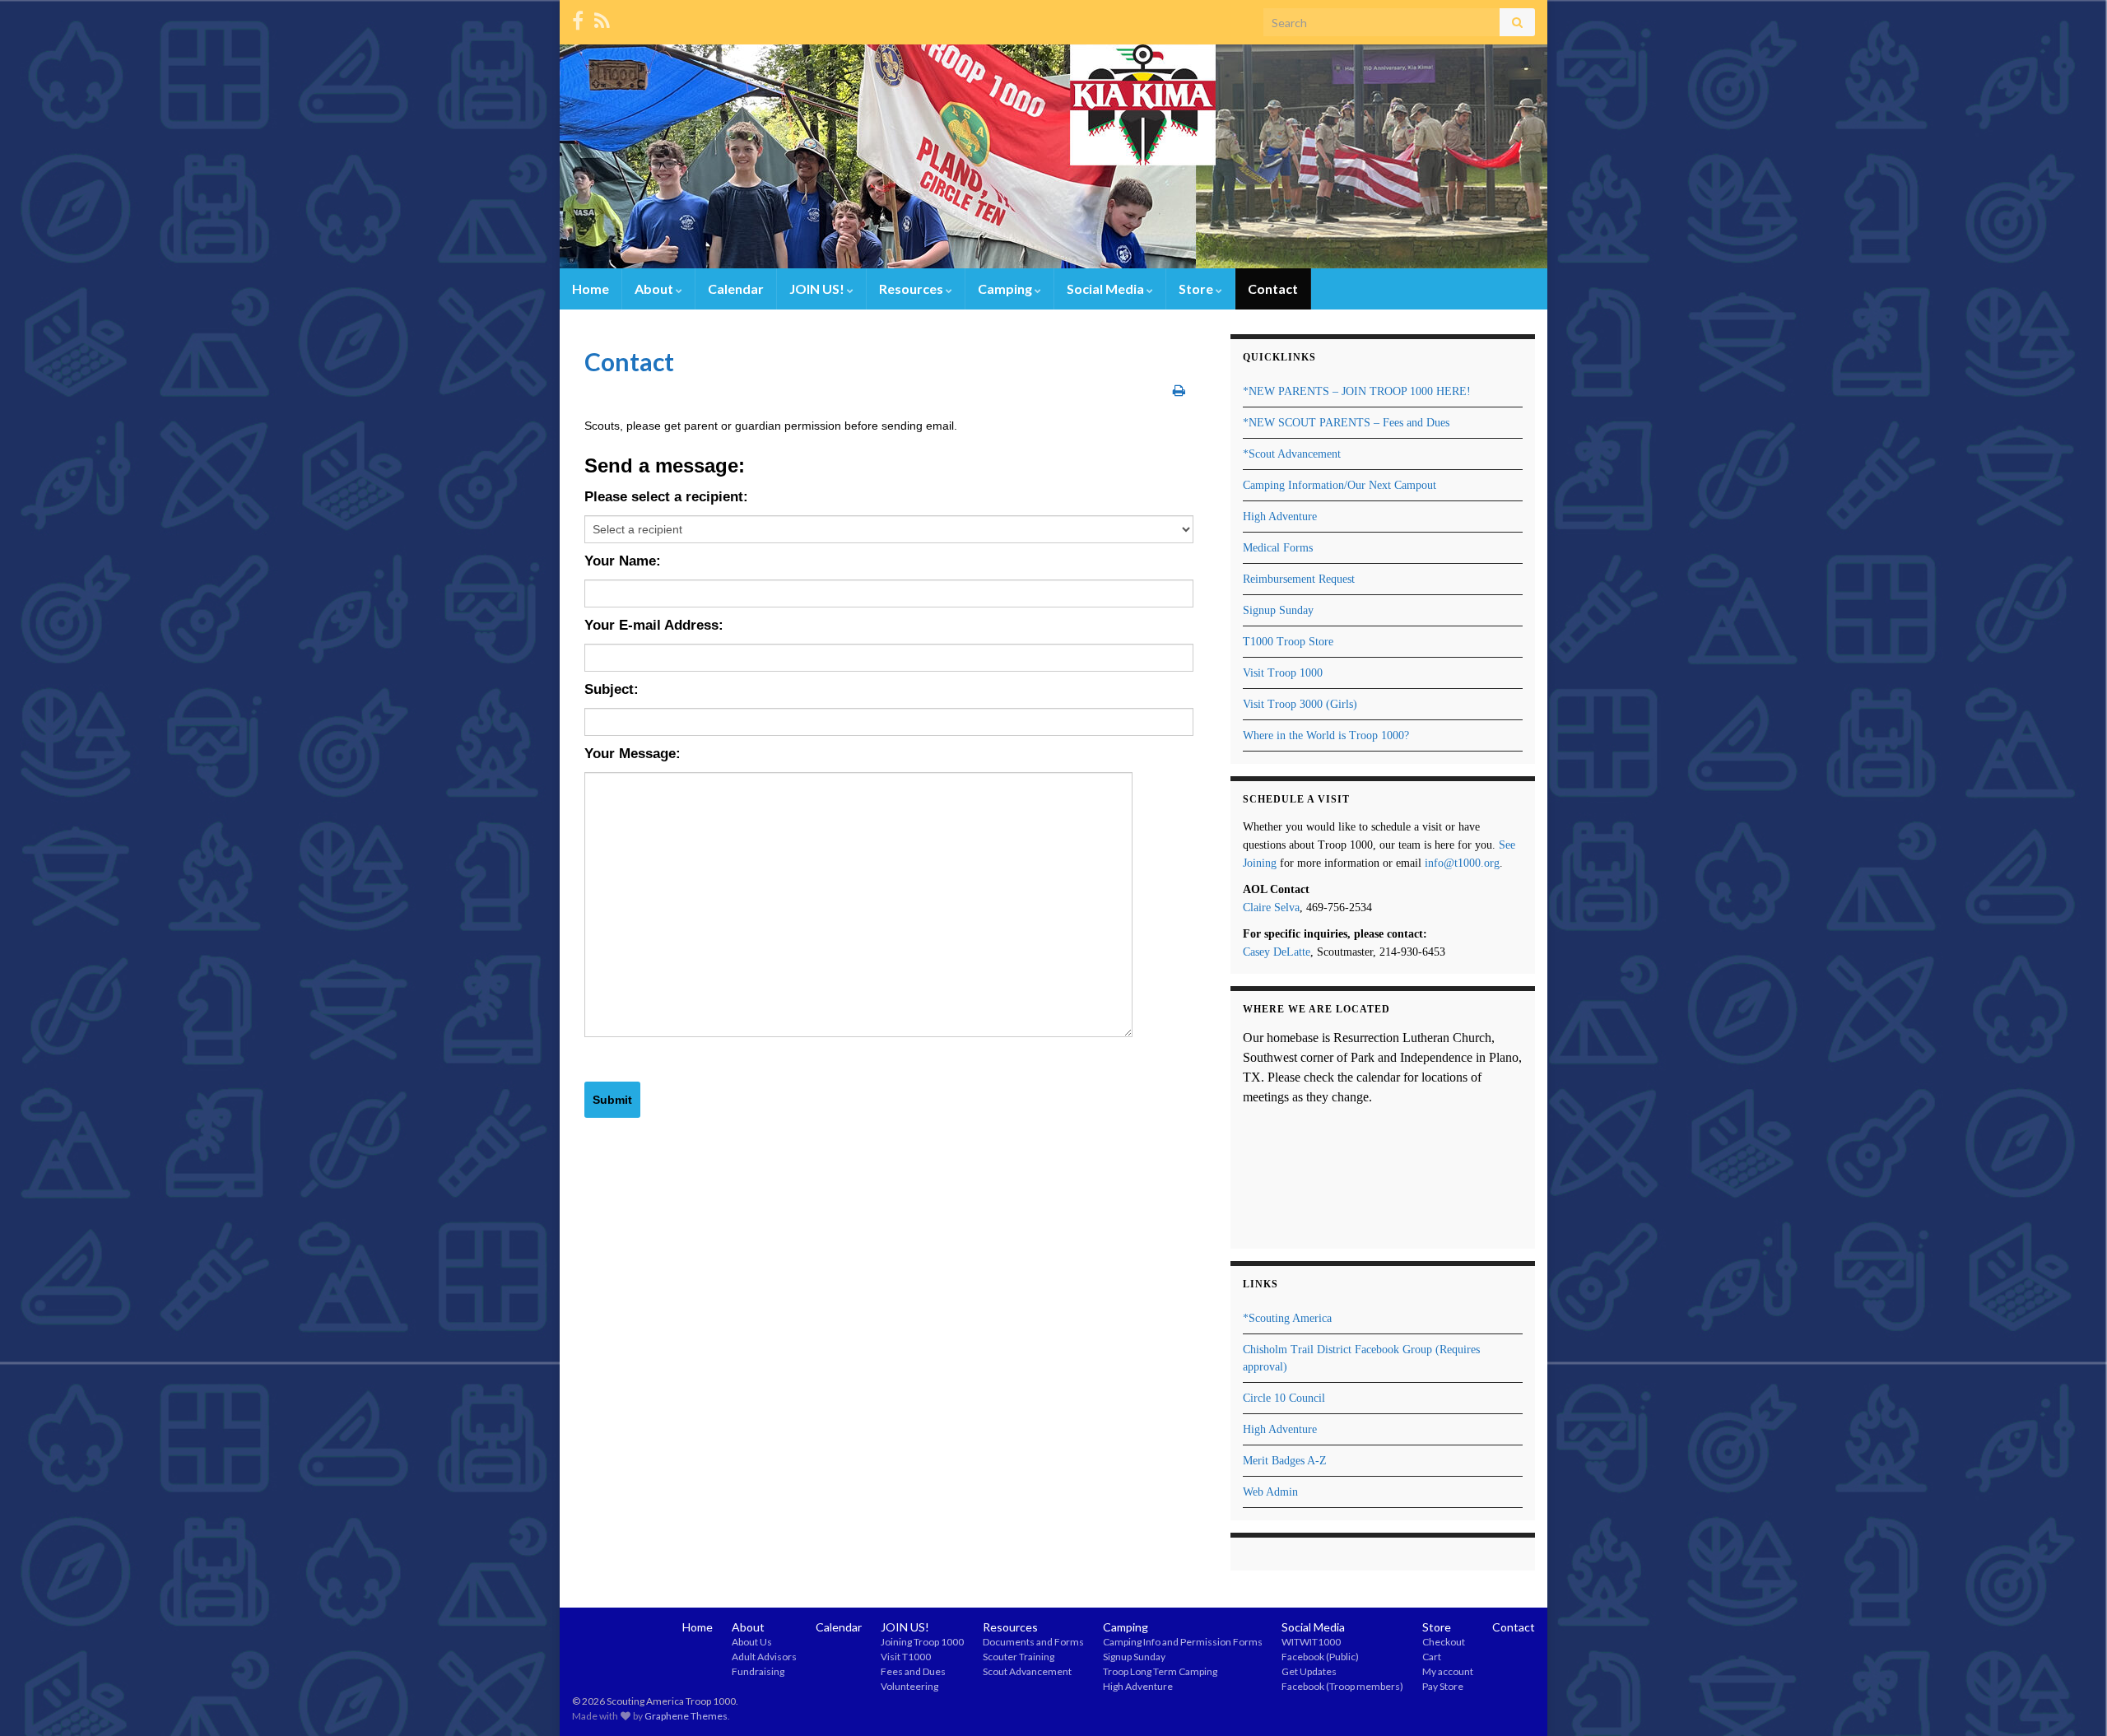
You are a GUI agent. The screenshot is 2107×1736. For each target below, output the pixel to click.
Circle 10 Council (1284, 1398)
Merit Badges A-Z (1285, 1461)
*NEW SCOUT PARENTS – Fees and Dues (1346, 423)
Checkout (1444, 1642)
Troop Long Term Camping (1160, 1671)
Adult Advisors (764, 1657)
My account (1448, 1671)
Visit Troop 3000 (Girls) (1300, 704)
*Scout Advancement (1292, 454)
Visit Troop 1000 (1283, 673)
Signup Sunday (1278, 610)
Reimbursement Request (1299, 579)
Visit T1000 (906, 1657)
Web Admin (1270, 1492)
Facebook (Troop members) (1342, 1686)
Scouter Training (1019, 1657)
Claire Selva (1271, 908)
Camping (1006, 289)
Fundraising (758, 1671)
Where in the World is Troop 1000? (1326, 735)
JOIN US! (818, 289)
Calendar (736, 289)
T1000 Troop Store (1288, 642)
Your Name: (623, 561)
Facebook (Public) (1320, 1657)
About (655, 289)
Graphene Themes (686, 1716)
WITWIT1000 (1311, 1642)
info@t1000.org (1462, 863)
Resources (912, 289)
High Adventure (1280, 517)
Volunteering (909, 1686)
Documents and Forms (1033, 1642)
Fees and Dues (913, 1671)
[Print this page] (1179, 390)
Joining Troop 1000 (922, 1642)
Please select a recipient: (666, 497)
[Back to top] (2070, 1699)
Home (591, 289)
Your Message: (633, 754)
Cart (1432, 1657)
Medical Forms (1278, 548)
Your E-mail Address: (654, 625)
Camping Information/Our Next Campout (1340, 485)
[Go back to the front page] (1053, 156)
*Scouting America (1287, 1318)
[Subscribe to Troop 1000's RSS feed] (602, 18)
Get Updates (1309, 1671)
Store (1197, 289)
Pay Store (1443, 1686)
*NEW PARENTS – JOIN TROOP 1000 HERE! (1357, 391)
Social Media (1107, 289)
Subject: (612, 689)
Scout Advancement (1027, 1671)
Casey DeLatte (1277, 952)
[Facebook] (578, 18)
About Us (752, 1642)
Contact (1273, 289)
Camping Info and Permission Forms (1183, 1642)
